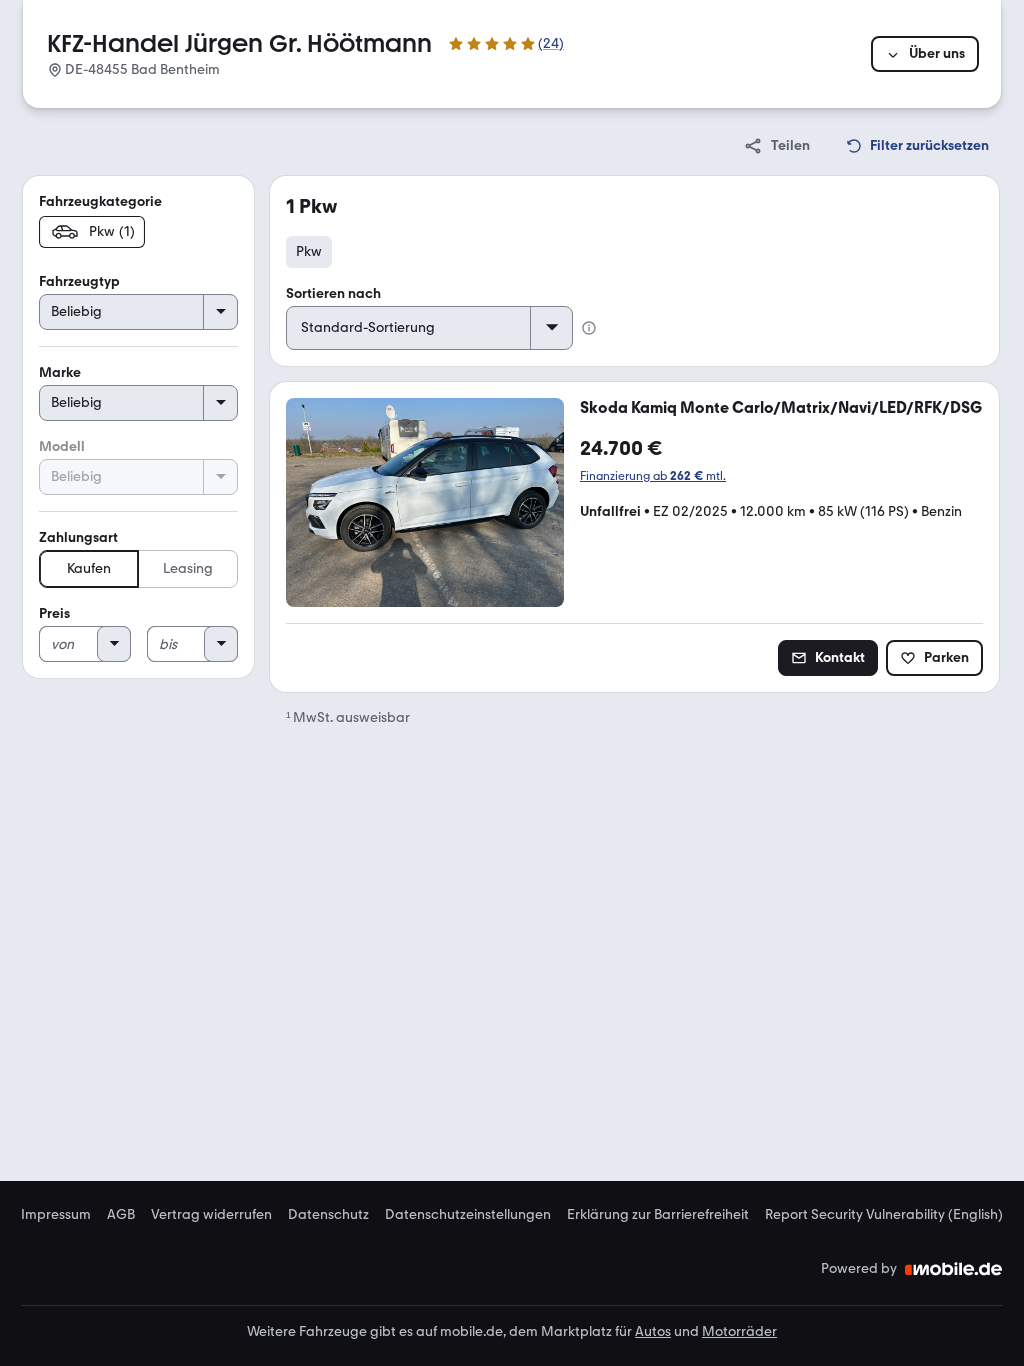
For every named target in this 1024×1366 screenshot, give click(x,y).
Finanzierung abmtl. (653, 476)
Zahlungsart (78, 537)
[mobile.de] (954, 1269)
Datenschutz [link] (328, 1215)
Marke (60, 372)
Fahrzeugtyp (79, 281)
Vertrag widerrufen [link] (211, 1215)
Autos (653, 1331)
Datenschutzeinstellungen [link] (468, 1215)
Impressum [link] (56, 1215)
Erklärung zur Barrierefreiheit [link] (658, 1215)
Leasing (188, 568)
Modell (62, 446)
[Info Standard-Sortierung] (589, 328)
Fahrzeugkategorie (100, 201)
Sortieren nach (333, 293)
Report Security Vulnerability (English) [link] (884, 1215)
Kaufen (89, 568)
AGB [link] (121, 1215)
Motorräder (739, 1331)
